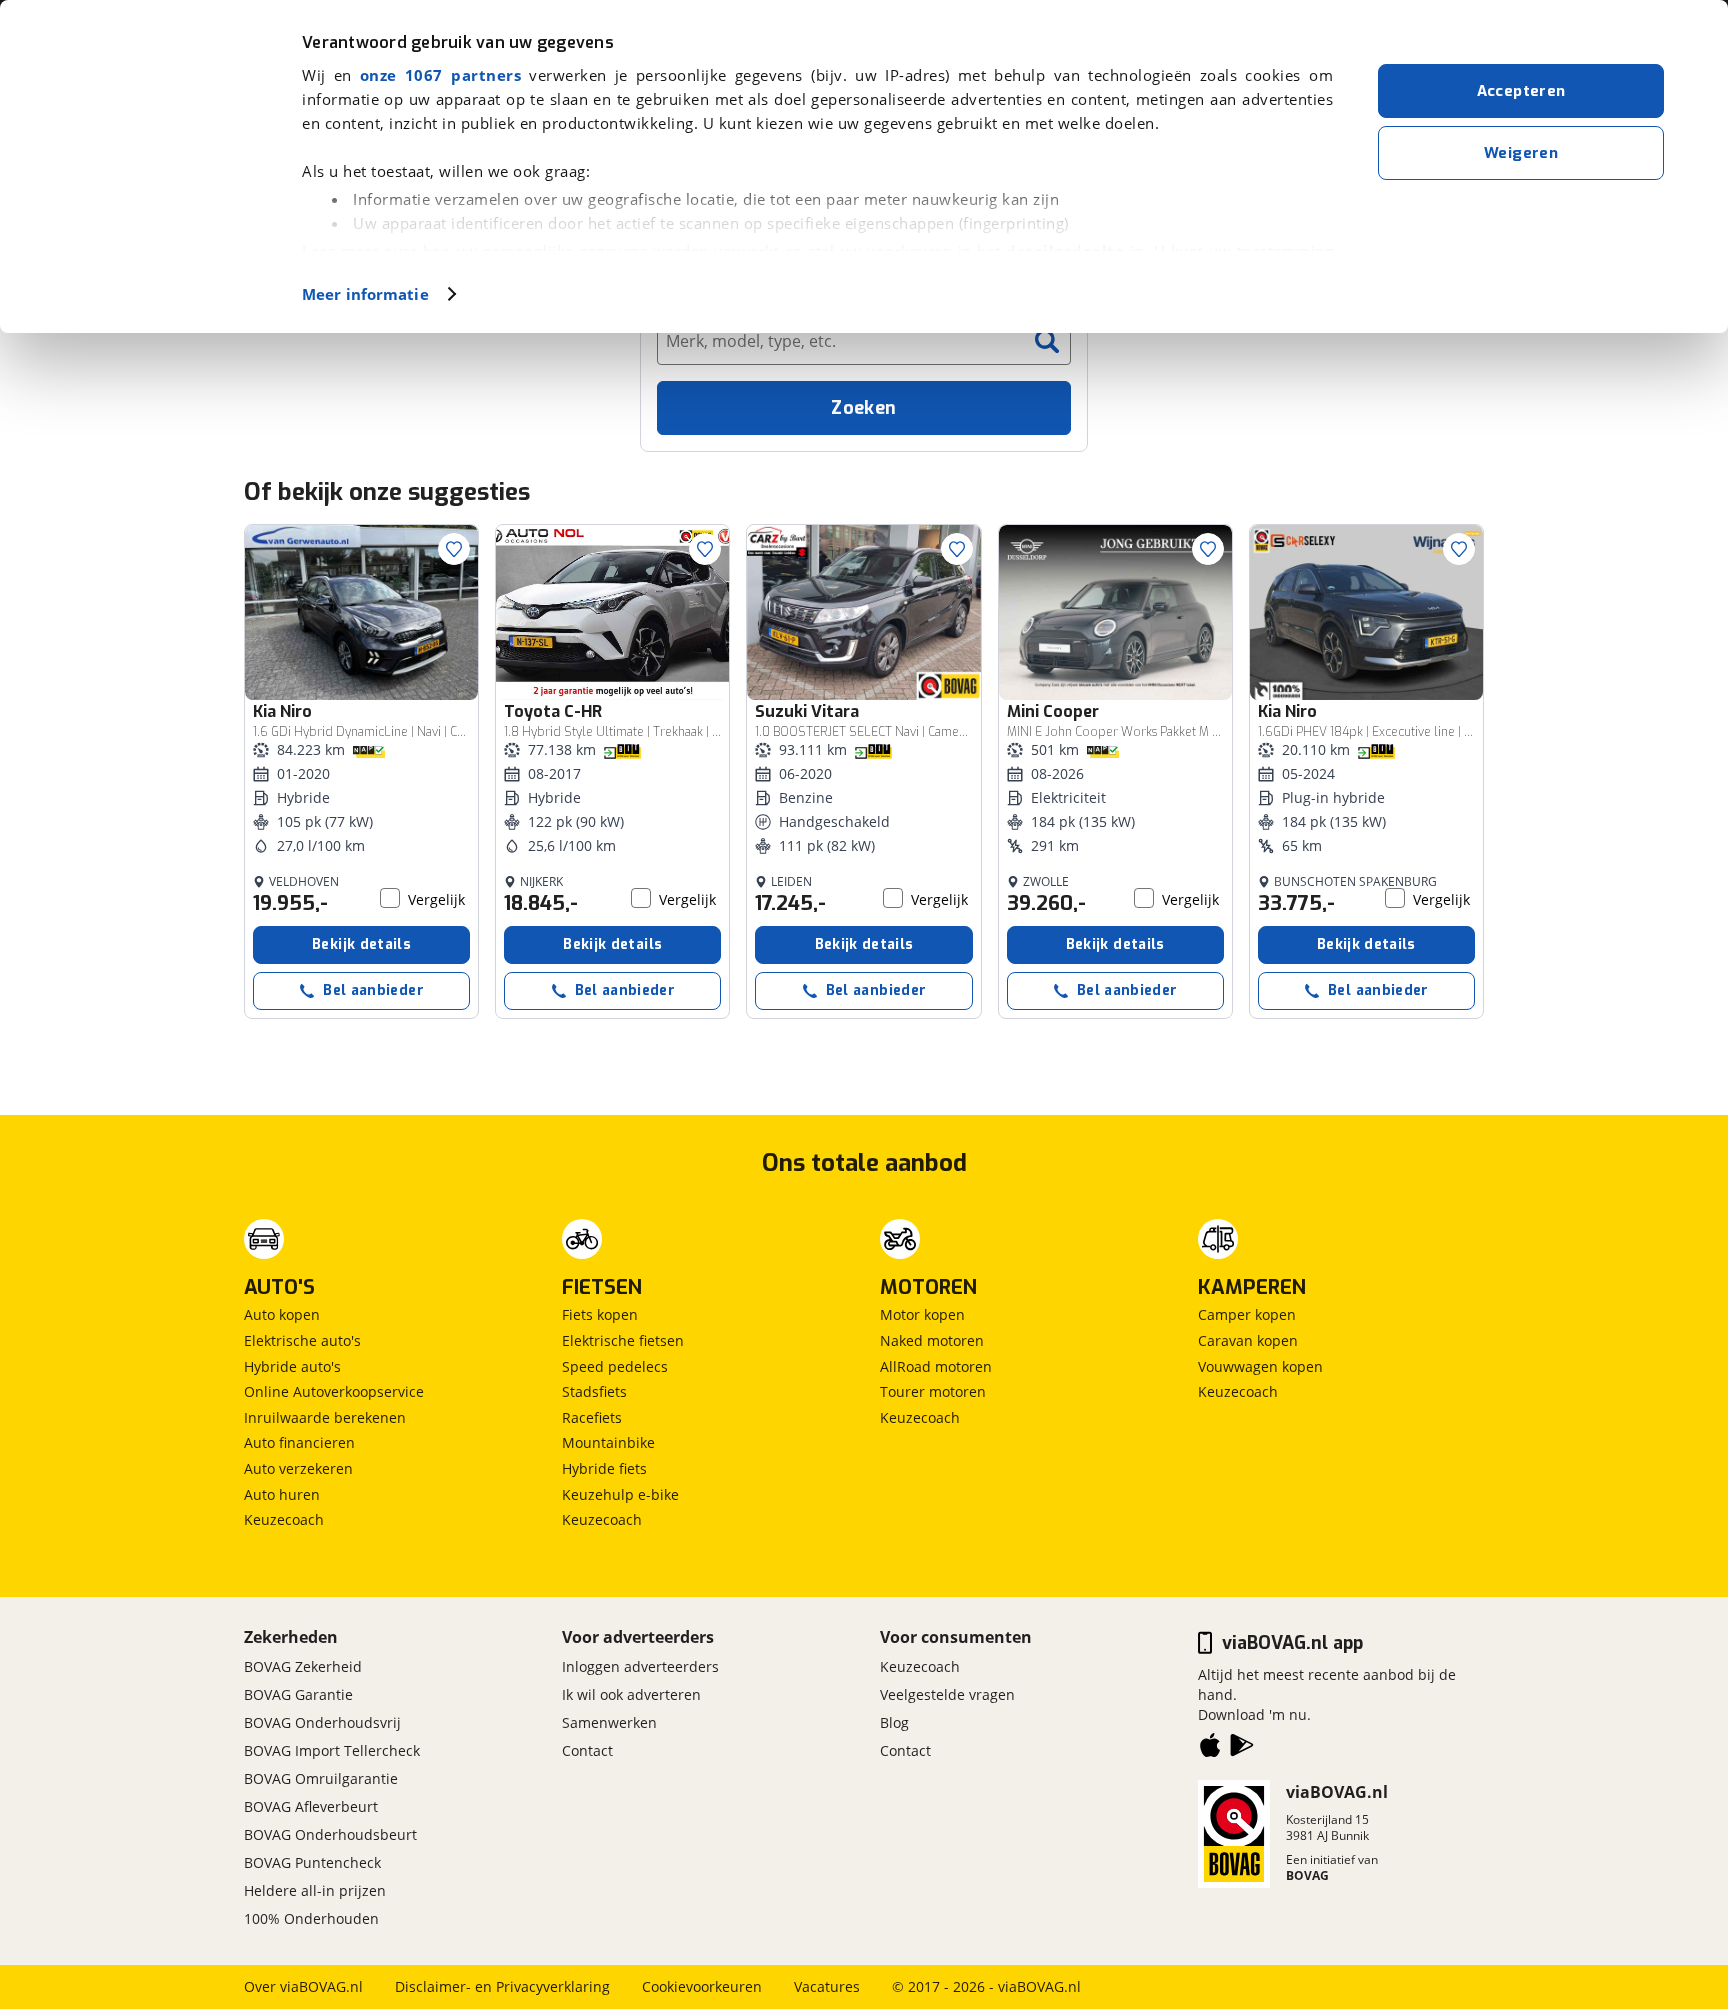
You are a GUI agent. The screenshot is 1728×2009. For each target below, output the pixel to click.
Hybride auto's (292, 1366)
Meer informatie (365, 294)
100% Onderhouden (311, 1918)
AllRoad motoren (936, 1366)
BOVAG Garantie (298, 1694)
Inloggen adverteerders (640, 1666)
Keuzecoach (284, 1519)
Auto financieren (299, 1442)
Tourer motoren (933, 1391)
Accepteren (1521, 91)
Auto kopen (282, 1314)
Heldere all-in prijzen (315, 1890)
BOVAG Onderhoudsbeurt (330, 1834)
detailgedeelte (1065, 251)
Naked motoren (932, 1340)
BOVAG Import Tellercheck (332, 1750)
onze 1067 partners (440, 75)
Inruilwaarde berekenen (325, 1417)
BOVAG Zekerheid (303, 1666)
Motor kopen (922, 1314)
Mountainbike (608, 1442)
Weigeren (1521, 153)
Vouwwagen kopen (1260, 1366)
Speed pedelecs (615, 1366)
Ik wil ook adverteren (631, 1694)
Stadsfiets (594, 1391)
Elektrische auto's (302, 1340)
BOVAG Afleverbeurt (311, 1806)
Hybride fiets (604, 1468)
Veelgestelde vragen (947, 1694)
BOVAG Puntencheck (312, 1862)
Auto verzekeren (298, 1468)
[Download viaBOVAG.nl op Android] (1242, 1749)
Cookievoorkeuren (702, 1986)
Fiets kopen (600, 1314)
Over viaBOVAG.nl (303, 1986)
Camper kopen (1247, 1314)
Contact (587, 1750)
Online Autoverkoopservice (334, 1391)
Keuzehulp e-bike (620, 1494)
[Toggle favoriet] (454, 549)
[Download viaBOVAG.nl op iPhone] (1210, 1749)
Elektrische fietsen (623, 1340)
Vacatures (827, 1986)
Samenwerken (609, 1722)
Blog (894, 1722)
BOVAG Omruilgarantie (321, 1778)
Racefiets (592, 1417)
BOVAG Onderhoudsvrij (322, 1722)
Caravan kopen (1248, 1340)
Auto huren (282, 1494)
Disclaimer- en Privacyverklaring (502, 1986)
